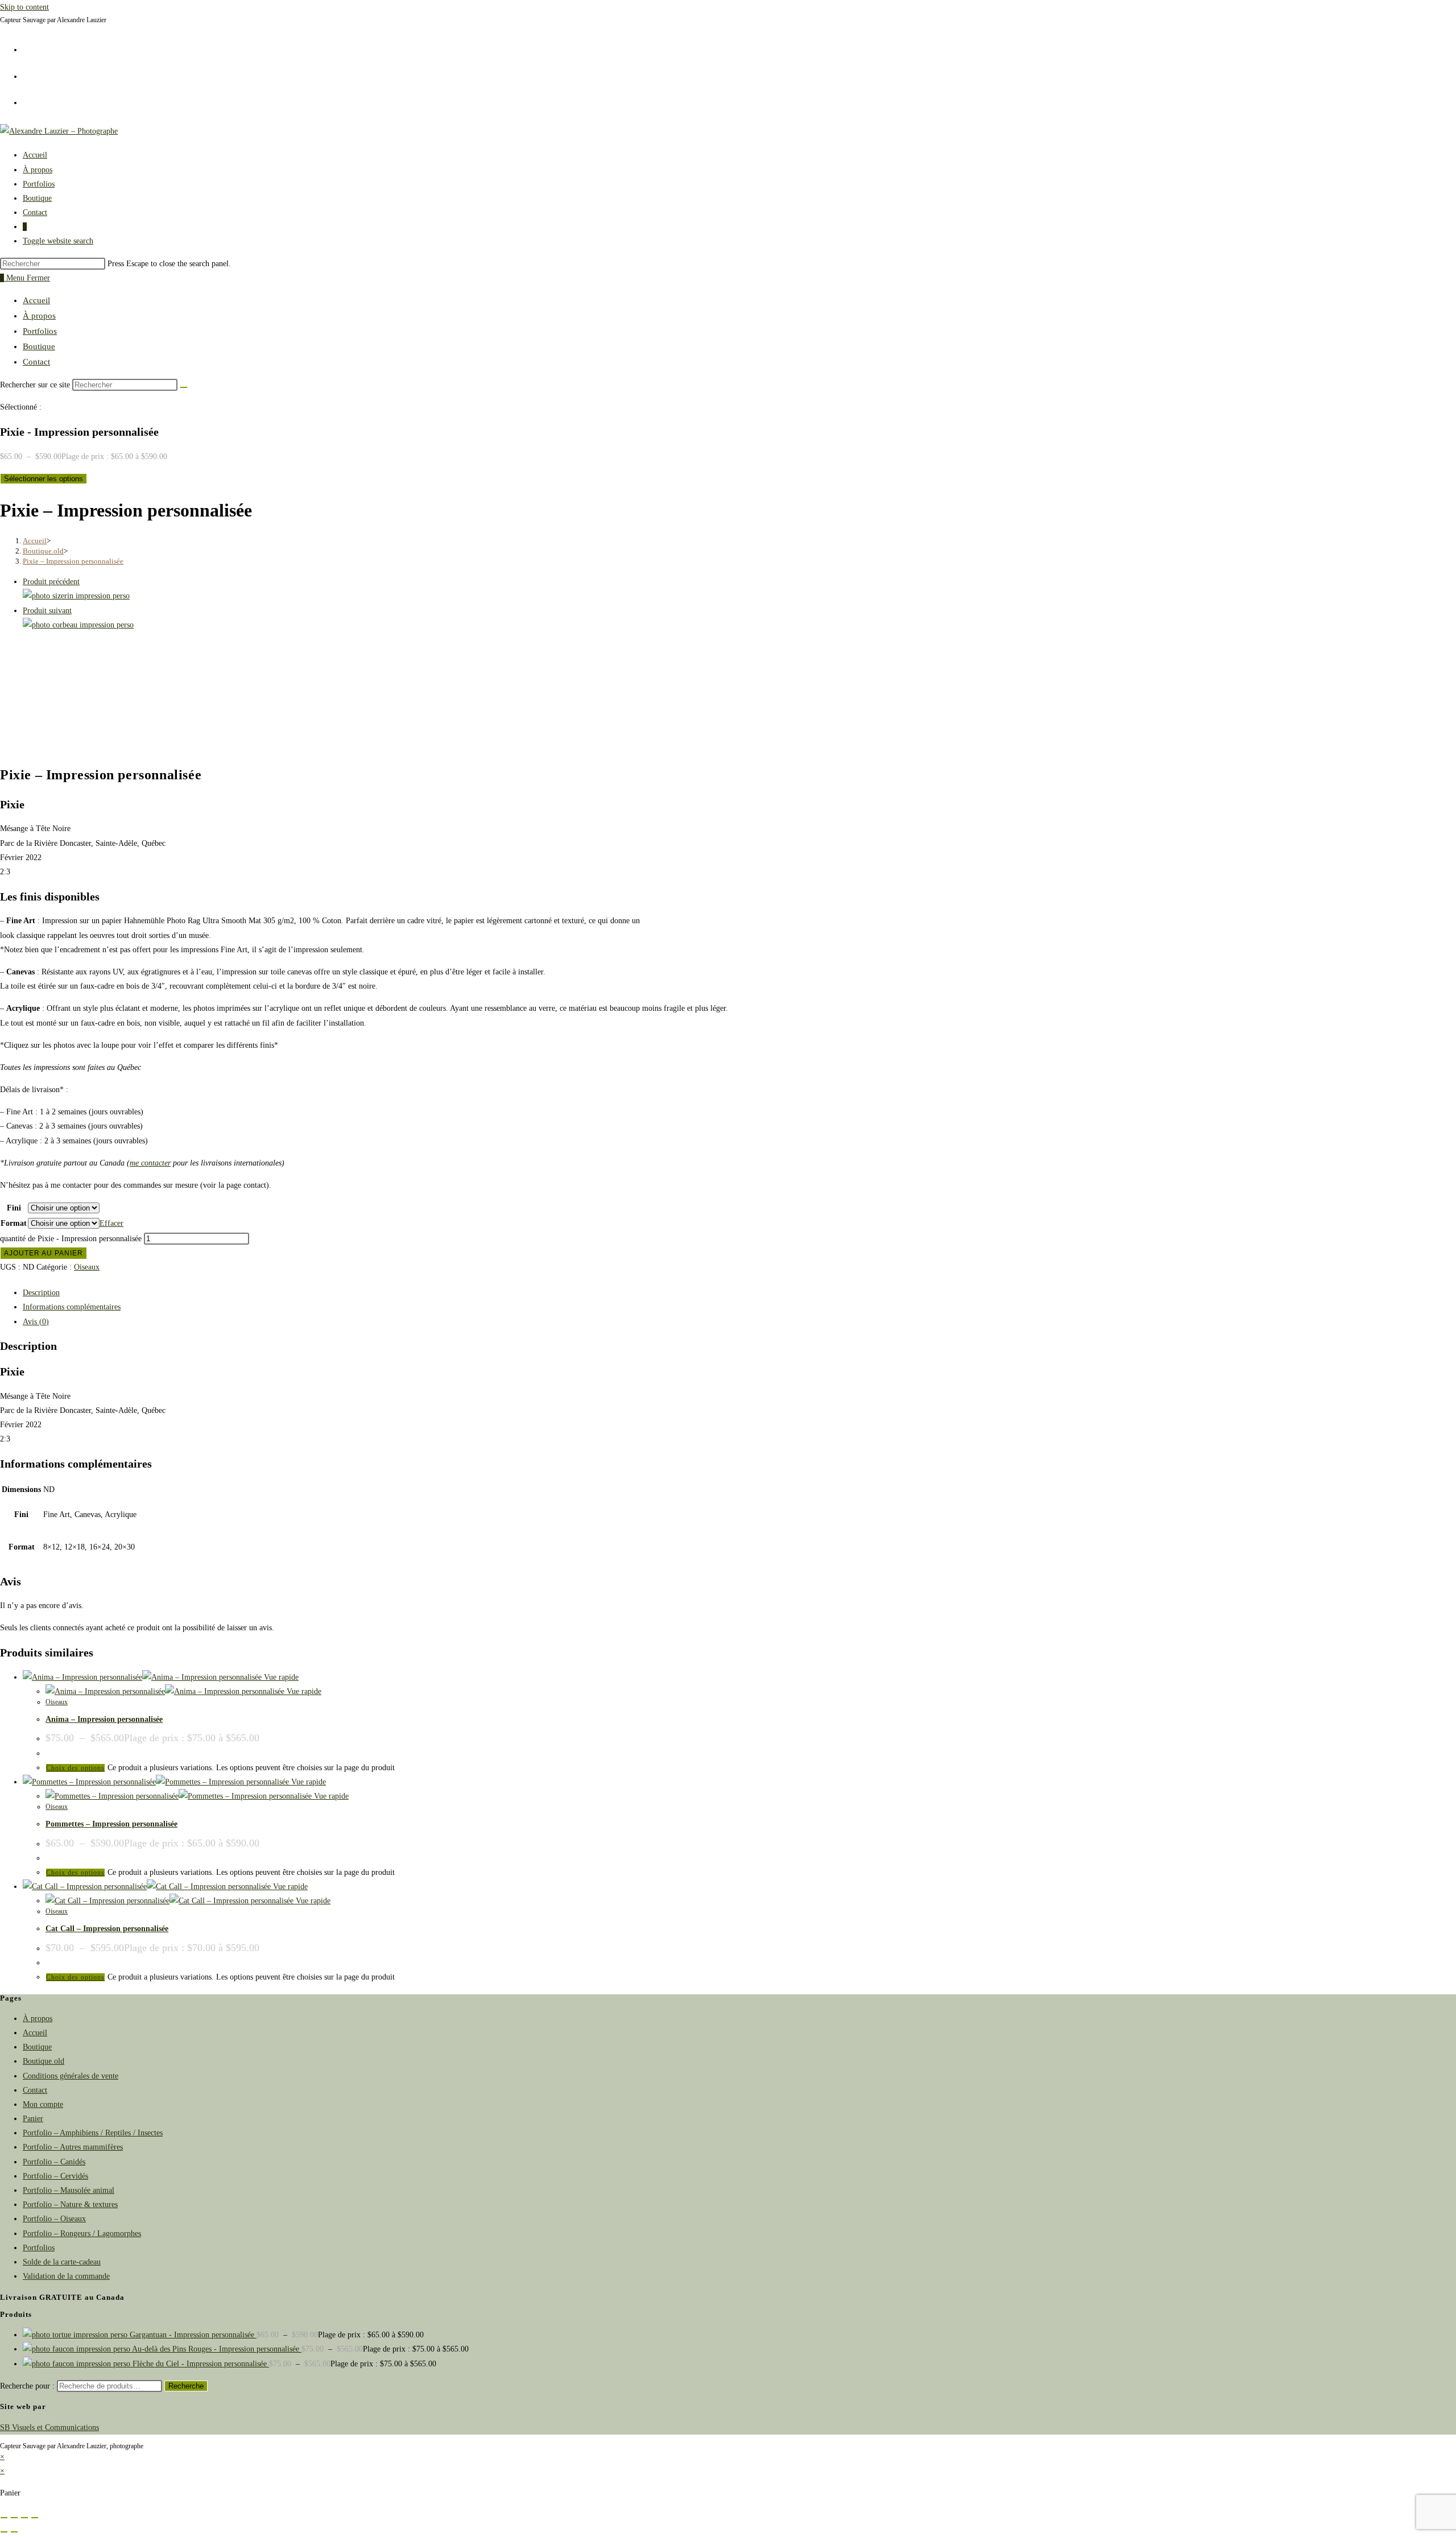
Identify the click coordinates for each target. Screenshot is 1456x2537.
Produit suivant (47, 611)
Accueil (36, 300)
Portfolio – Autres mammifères (73, 2147)
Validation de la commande (66, 2276)
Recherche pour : (27, 2386)
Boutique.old (44, 2061)
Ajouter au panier (44, 1253)
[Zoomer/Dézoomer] (4, 2518)
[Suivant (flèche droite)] (14, 2532)
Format (14, 1223)
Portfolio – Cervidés (55, 2176)
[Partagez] (24, 2518)
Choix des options (75, 1768)
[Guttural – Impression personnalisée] (78, 625)
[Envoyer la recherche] (184, 387)
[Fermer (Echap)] (35, 2518)
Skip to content (24, 7)
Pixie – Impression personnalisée (73, 561)
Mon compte (43, 2104)
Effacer (111, 1223)
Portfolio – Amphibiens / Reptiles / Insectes (93, 2133)
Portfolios (40, 331)
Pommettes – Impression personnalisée (111, 1824)
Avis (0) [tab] (36, 1322)
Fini (14, 1208)
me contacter (150, 1163)
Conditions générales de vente (71, 2076)
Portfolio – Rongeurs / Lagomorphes (82, 2234)
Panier (33, 2119)
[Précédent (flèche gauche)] (4, 2532)
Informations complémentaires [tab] (72, 1307)
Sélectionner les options (44, 479)
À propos (39, 316)
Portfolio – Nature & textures (70, 2205)
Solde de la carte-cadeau (62, 2262)
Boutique (39, 346)
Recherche (186, 2386)
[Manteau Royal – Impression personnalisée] (76, 596)
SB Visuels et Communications (49, 2427)
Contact (36, 362)
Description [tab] (41, 1293)
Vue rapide (280, 1677)
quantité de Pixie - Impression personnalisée (71, 1239)
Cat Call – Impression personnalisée (107, 1929)
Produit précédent (51, 582)
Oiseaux (87, 1267)
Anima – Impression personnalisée (104, 1719)
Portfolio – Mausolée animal (69, 2190)
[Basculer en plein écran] (14, 2518)
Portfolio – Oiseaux (54, 2219)
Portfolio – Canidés (54, 2162)
